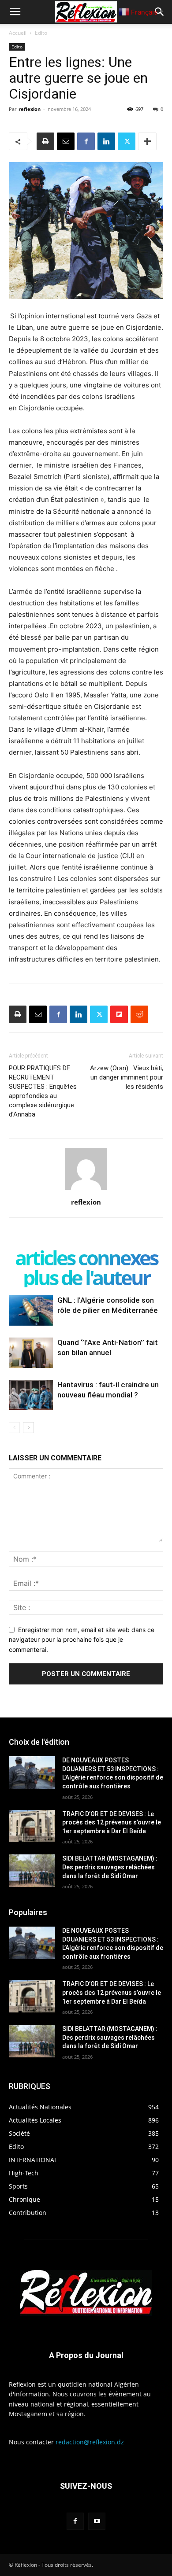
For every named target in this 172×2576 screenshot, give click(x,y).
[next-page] (28, 1428)
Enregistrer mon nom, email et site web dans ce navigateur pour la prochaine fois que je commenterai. (82, 1640)
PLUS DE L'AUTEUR (86, 1277)
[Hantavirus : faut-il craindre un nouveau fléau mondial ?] (31, 1395)
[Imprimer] (45, 141)
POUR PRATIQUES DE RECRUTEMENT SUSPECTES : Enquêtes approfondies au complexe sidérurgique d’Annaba (43, 1091)
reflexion (30, 109)
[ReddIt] (139, 1014)
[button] (15, 12)
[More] (147, 141)
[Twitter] (127, 141)
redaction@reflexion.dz (90, 2442)
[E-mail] (66, 141)
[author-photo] (86, 1190)
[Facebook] (86, 141)
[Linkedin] (106, 141)
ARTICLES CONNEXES (86, 1258)
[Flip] (119, 1014)
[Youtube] (97, 2521)
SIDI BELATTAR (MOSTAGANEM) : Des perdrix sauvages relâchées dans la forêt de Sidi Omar (110, 1867)
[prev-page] (14, 1428)
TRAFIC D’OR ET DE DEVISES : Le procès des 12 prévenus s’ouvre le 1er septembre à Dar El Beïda (112, 1822)
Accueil (18, 33)
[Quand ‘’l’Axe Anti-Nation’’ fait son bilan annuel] (31, 1353)
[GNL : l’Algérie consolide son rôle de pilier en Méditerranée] (31, 1310)
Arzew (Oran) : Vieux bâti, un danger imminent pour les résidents (127, 1077)
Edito (41, 33)
